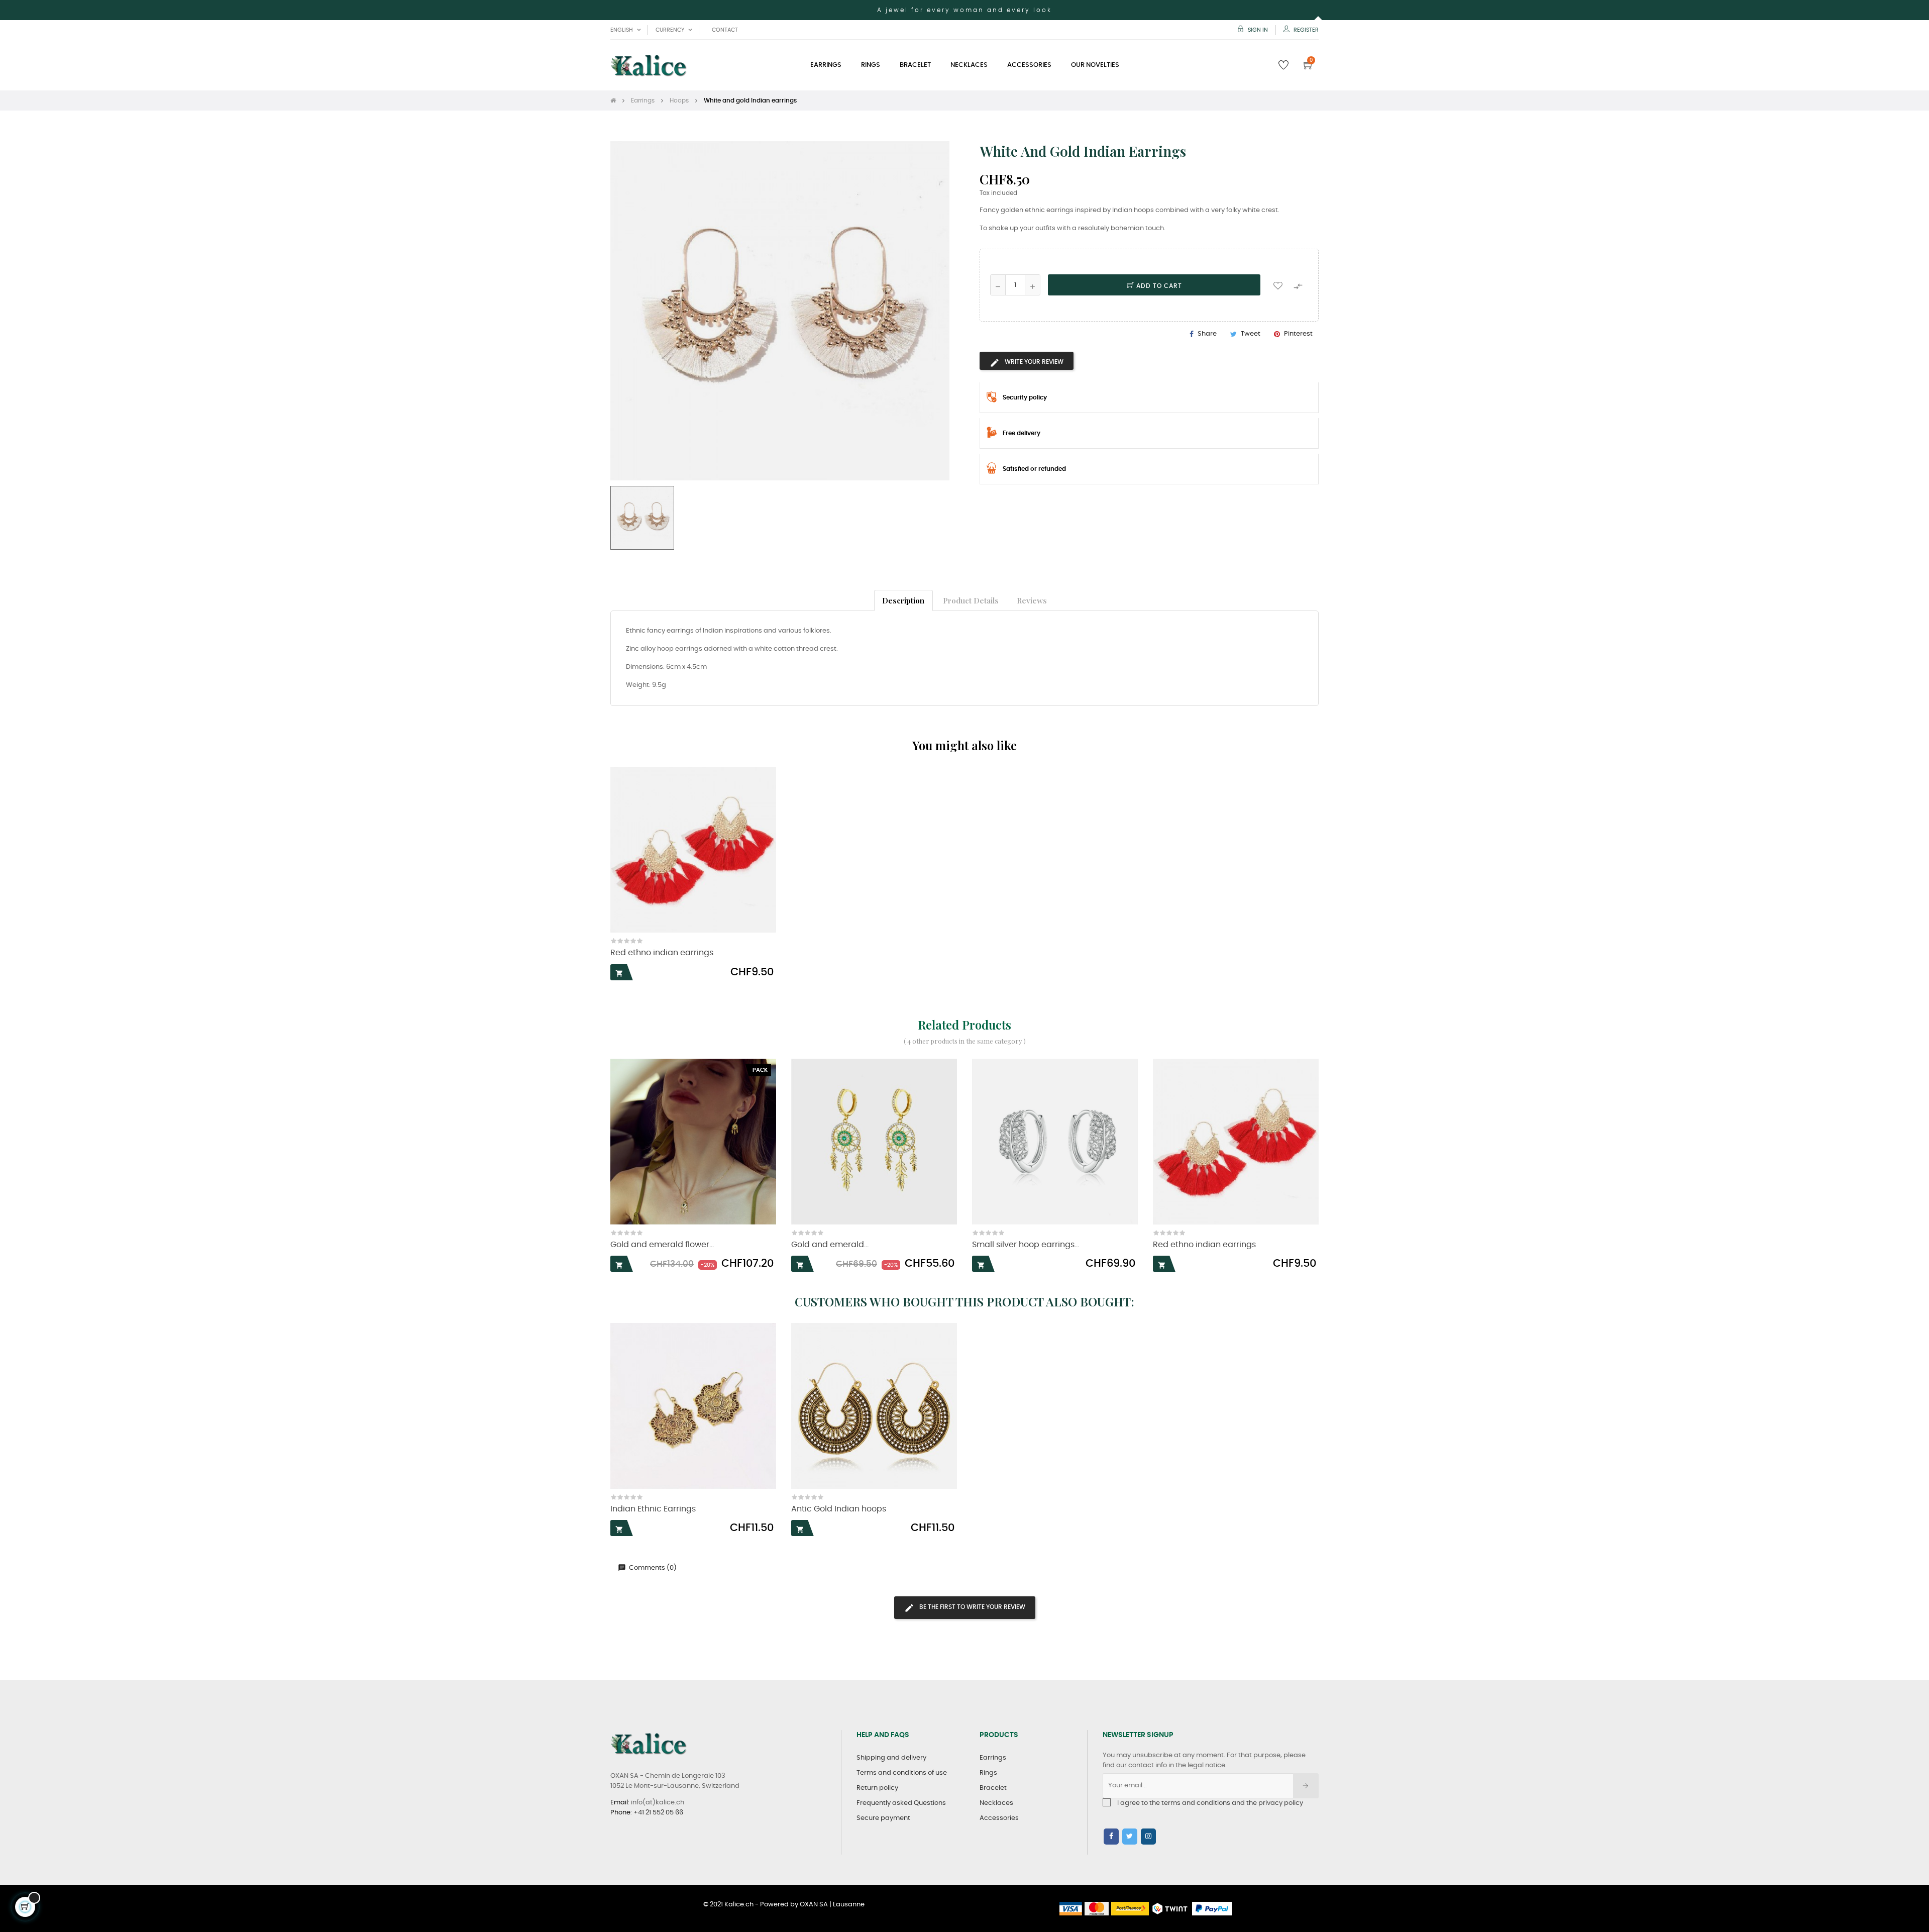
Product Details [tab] (971, 600)
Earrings (993, 1758)
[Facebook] (1111, 1837)
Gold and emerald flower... (662, 1245)
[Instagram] (1148, 1837)
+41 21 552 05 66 (658, 1813)
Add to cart (1158, 286)
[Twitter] (1130, 1837)
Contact (725, 30)
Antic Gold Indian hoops (839, 1509)
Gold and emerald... (830, 1245)
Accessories (999, 1818)
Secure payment (883, 1818)
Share (1207, 334)
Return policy (877, 1788)
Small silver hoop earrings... (1026, 1245)
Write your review (1033, 362)
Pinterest (1298, 334)
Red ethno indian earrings (662, 953)
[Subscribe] (1306, 1786)
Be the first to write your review (972, 1607)
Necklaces (996, 1803)
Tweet (1251, 334)
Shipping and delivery (891, 1758)
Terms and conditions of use (902, 1773)
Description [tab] (903, 600)
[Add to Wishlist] (1278, 285)
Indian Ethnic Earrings (653, 1509)
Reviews (1032, 600)
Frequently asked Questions (901, 1803)
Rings (988, 1773)
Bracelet (993, 1788)
